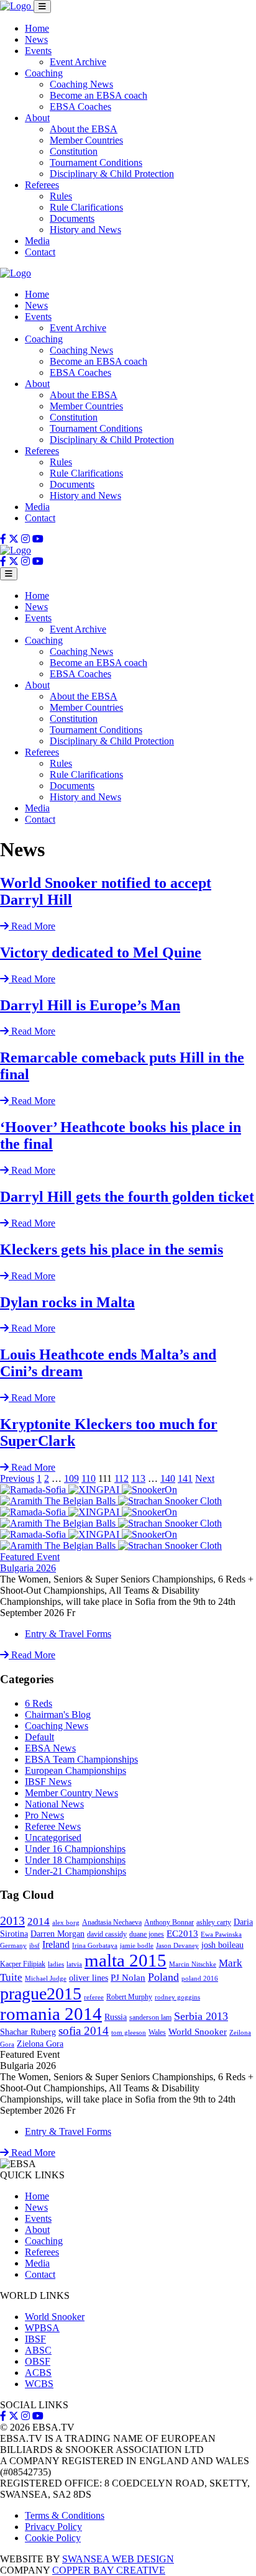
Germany (13, 1946)
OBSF (38, 2361)
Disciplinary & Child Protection (112, 174)
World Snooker (198, 2032)
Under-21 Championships (75, 1871)
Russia (116, 2017)
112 (121, 1478)
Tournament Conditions (96, 162)
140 (168, 1478)
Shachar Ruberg (28, 2032)
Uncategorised (53, 1838)
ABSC (38, 2350)
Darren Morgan (57, 1934)
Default (39, 1737)
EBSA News (50, 1748)
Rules (61, 196)
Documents (72, 218)
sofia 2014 (84, 2031)
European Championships (75, 1770)
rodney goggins (177, 1997)
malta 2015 (126, 1960)
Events (38, 51)
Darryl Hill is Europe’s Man (90, 1005)
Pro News (44, 1815)
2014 (39, 1921)
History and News (85, 230)
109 (71, 1478)
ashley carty (214, 1922)
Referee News (53, 1826)
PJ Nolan (128, 1978)
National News (54, 1804)
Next (205, 1478)
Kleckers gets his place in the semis (112, 1249)
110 (89, 1478)
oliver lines (89, 1978)
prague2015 (41, 1994)
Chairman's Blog (58, 1715)
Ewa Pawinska (221, 1934)
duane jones (147, 1934)
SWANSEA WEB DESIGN (118, 2559)
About (37, 118)
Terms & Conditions (65, 2515)
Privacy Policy (53, 2527)
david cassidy (107, 1934)
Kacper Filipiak (23, 1964)
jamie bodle (137, 1946)
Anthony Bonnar (169, 1922)
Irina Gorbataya (95, 1946)
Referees (42, 185)
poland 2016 (200, 1979)
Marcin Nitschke (193, 1964)
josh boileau (222, 1945)
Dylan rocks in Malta (67, 1302)
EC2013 (182, 1934)
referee (94, 1997)
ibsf (34, 1946)
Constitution (74, 151)
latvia (74, 1964)
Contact (40, 252)
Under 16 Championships (75, 1849)
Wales (157, 2032)
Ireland (56, 1944)
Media (37, 241)
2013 (12, 1921)
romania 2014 (51, 2014)
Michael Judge (46, 1979)
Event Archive (78, 62)
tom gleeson (129, 2033)
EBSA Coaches (80, 107)
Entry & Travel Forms (68, 1634)
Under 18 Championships (75, 1860)
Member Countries (86, 140)
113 (138, 1478)
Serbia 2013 (201, 2016)
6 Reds (39, 1703)
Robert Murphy (129, 1997)
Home (37, 28)
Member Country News (71, 1793)
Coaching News (81, 84)
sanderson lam (150, 2017)
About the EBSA (84, 129)
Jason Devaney (177, 1946)
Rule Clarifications (86, 207)
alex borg (66, 1923)
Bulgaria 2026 (28, 1568)
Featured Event (30, 1557)
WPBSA (42, 2328)
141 (185, 1478)
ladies (56, 1964)
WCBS (39, 2384)
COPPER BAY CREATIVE (109, 2570)
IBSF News (48, 1782)
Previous (17, 1478)
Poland (163, 1977)
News (36, 39)
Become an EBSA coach (98, 95)
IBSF (35, 2339)
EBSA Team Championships (81, 1759)
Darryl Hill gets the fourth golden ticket (127, 1197)
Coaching (44, 73)
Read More (32, 1655)
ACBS (38, 2373)
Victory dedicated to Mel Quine (101, 952)
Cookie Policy (53, 2538)
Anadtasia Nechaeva (112, 1922)
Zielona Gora (40, 2044)
